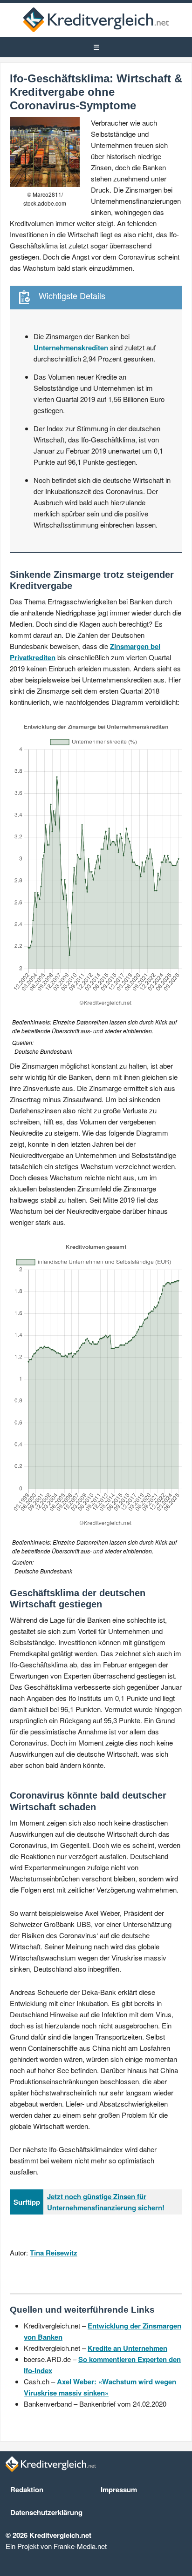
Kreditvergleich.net (96, 20)
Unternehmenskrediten (72, 348)
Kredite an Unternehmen (127, 2348)
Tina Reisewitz (54, 2253)
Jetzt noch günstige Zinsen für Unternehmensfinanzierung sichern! (106, 2202)
